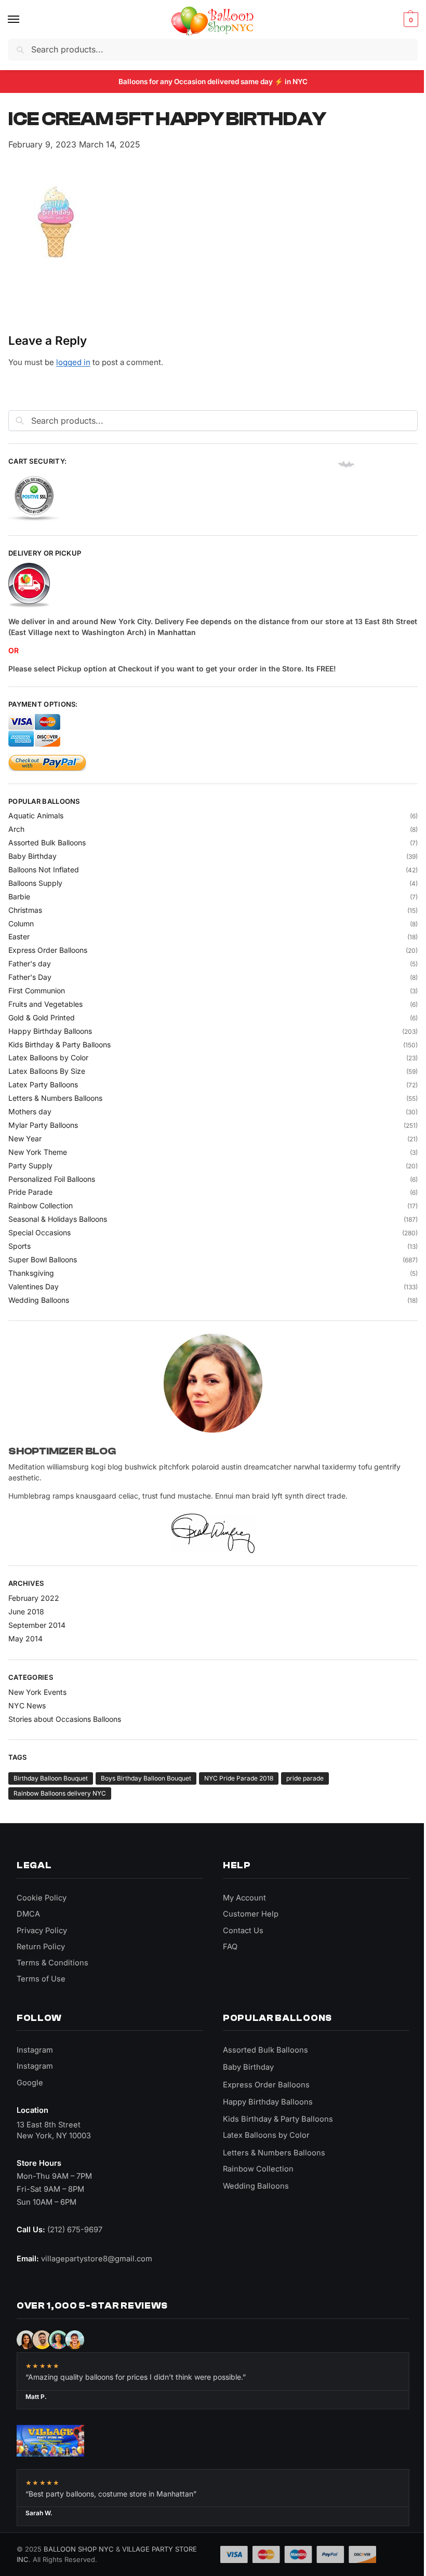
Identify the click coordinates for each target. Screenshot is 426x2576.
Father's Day (30, 977)
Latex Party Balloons (43, 1084)
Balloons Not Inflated (44, 869)
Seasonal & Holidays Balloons (58, 1219)
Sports (19, 1246)
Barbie (19, 896)
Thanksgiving (31, 1273)
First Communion (37, 990)
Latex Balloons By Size (47, 1071)
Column (21, 923)
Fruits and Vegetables (45, 1004)
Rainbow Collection (41, 1205)
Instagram (35, 2050)
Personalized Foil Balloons (52, 1179)
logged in (73, 362)
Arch (16, 829)
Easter (19, 936)
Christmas (25, 910)
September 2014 (37, 1625)
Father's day (30, 963)
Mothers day (30, 1111)
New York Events (37, 1692)
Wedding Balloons (39, 1300)
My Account (244, 1898)
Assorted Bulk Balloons (47, 842)
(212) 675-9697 (75, 2230)
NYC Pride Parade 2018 (239, 1778)
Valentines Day (34, 1286)
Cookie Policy (42, 1898)
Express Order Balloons (48, 950)
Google (30, 2083)
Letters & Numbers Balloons (55, 1098)
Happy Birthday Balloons (50, 1031)
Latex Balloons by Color (48, 1057)
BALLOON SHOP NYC (79, 2549)
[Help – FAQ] (213, 586)
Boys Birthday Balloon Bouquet (146, 1778)
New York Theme (38, 1152)
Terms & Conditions (52, 1963)
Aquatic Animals (36, 815)
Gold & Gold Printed (42, 1017)
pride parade (305, 1778)
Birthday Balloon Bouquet (51, 1778)
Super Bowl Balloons (43, 1259)
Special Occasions (39, 1232)
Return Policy (41, 1947)
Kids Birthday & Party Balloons (59, 1044)
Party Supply (30, 1165)
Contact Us (243, 1931)
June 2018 (26, 1611)
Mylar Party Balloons (43, 1125)
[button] (410, 20)
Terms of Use (41, 1979)
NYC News (27, 1705)
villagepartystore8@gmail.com (97, 2259)
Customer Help (251, 1914)
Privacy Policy (42, 1931)
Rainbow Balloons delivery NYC (60, 1793)
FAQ (230, 1947)
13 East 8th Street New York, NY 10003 (54, 2130)
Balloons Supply (35, 883)
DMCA (28, 1914)
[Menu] (23, 20)
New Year (25, 1138)
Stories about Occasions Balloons (65, 1719)
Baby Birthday (32, 856)
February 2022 (34, 1598)
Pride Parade (30, 1192)
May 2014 (25, 1638)
